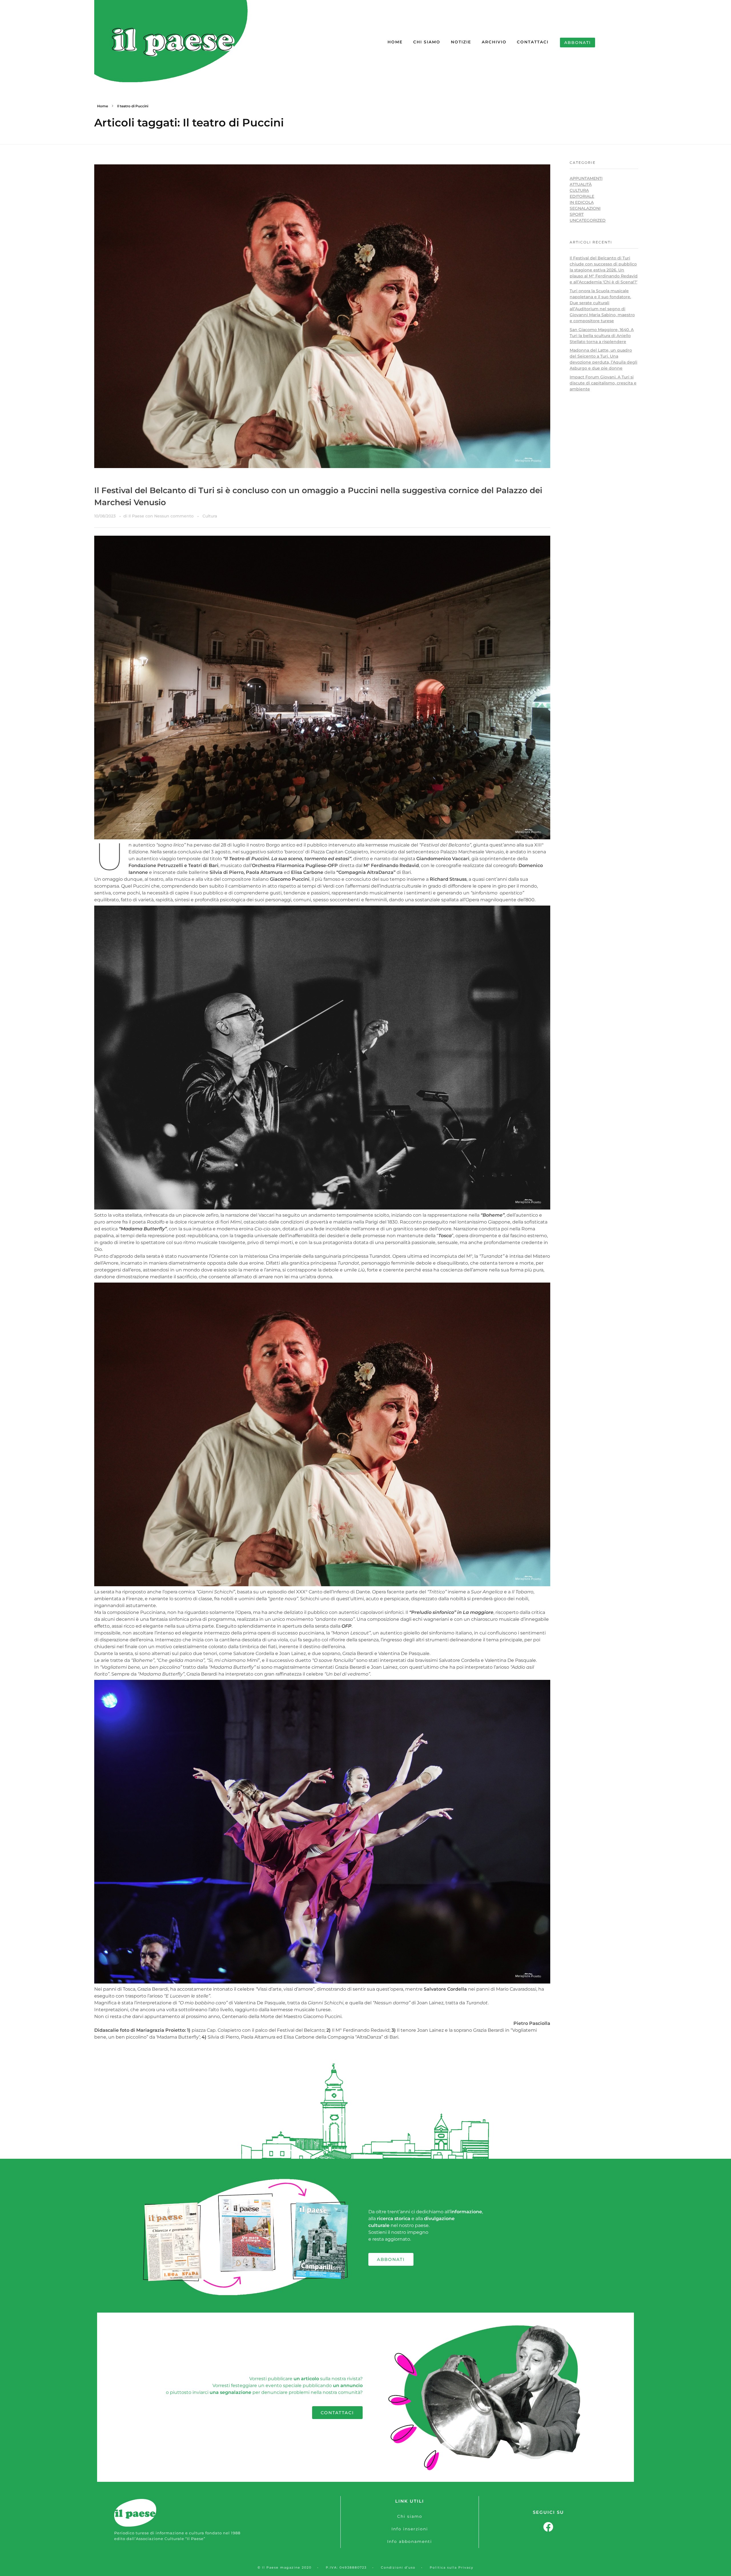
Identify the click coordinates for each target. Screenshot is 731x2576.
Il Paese (137, 516)
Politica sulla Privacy (452, 2567)
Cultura (210, 516)
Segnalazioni (585, 208)
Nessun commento (174, 516)
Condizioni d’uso (398, 2567)
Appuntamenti (586, 178)
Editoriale (582, 196)
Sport (577, 214)
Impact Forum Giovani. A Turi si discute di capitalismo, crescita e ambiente (603, 383)
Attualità (581, 184)
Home (103, 106)
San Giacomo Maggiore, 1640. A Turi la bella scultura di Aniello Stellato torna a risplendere (602, 336)
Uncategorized (588, 220)
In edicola (582, 202)
